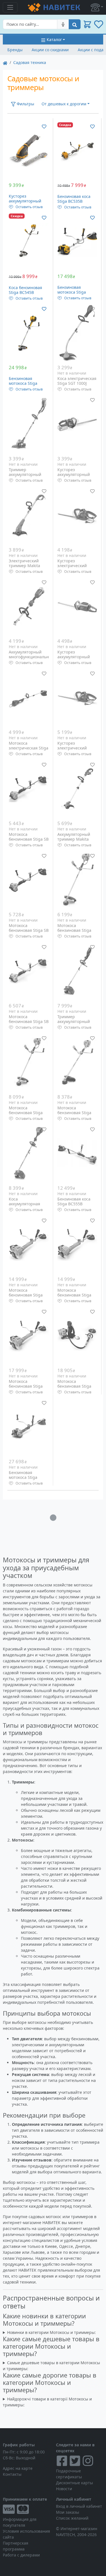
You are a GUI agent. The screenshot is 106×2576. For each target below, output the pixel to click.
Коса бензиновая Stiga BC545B (25, 290)
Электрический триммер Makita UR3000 (24, 566)
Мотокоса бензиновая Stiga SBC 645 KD (74, 1295)
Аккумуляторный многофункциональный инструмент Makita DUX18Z (32, 659)
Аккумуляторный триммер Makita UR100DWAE (74, 839)
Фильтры (25, 104)
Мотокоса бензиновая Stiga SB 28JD (29, 839)
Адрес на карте (18, 2468)
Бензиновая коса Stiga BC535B (74, 199)
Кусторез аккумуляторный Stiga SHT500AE (74, 657)
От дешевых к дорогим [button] (64, 104)
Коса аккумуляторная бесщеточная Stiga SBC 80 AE (27, 1206)
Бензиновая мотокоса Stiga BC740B (72, 292)
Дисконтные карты (74, 2483)
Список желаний (72, 2518)
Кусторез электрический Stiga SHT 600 (72, 748)
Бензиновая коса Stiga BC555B (74, 1202)
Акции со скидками (50, 50)
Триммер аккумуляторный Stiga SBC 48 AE (74, 1022)
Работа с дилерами (21, 2555)
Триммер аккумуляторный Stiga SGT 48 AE (25, 475)
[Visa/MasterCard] (27, 2509)
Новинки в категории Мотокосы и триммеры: (51, 2332)
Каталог (54, 39)
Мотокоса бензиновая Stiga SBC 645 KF (74, 1386)
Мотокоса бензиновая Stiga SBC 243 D (74, 1113)
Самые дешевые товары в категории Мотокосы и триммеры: (51, 2366)
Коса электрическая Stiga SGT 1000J (77, 381)
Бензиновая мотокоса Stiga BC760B (23, 1477)
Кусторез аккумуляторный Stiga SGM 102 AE (25, 201)
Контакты (12, 2474)
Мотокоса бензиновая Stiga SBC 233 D (26, 1113)
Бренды (15, 50)
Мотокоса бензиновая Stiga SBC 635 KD (26, 1295)
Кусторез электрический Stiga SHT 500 (72, 566)
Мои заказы (68, 2512)
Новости (64, 2489)
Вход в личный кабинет (79, 2506)
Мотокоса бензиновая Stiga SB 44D (29, 1022)
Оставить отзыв (29, 207)
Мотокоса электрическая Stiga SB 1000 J (29, 748)
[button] (97, 7)
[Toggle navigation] (10, 7)
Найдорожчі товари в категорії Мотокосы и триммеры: (47, 2402)
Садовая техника (30, 62)
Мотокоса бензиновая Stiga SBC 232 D (74, 930)
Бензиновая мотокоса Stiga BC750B (23, 383)
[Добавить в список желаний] (44, 126)
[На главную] (5, 62)
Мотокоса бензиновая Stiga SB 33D (29, 930)
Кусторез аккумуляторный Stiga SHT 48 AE (74, 475)
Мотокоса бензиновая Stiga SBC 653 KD (26, 1386)
